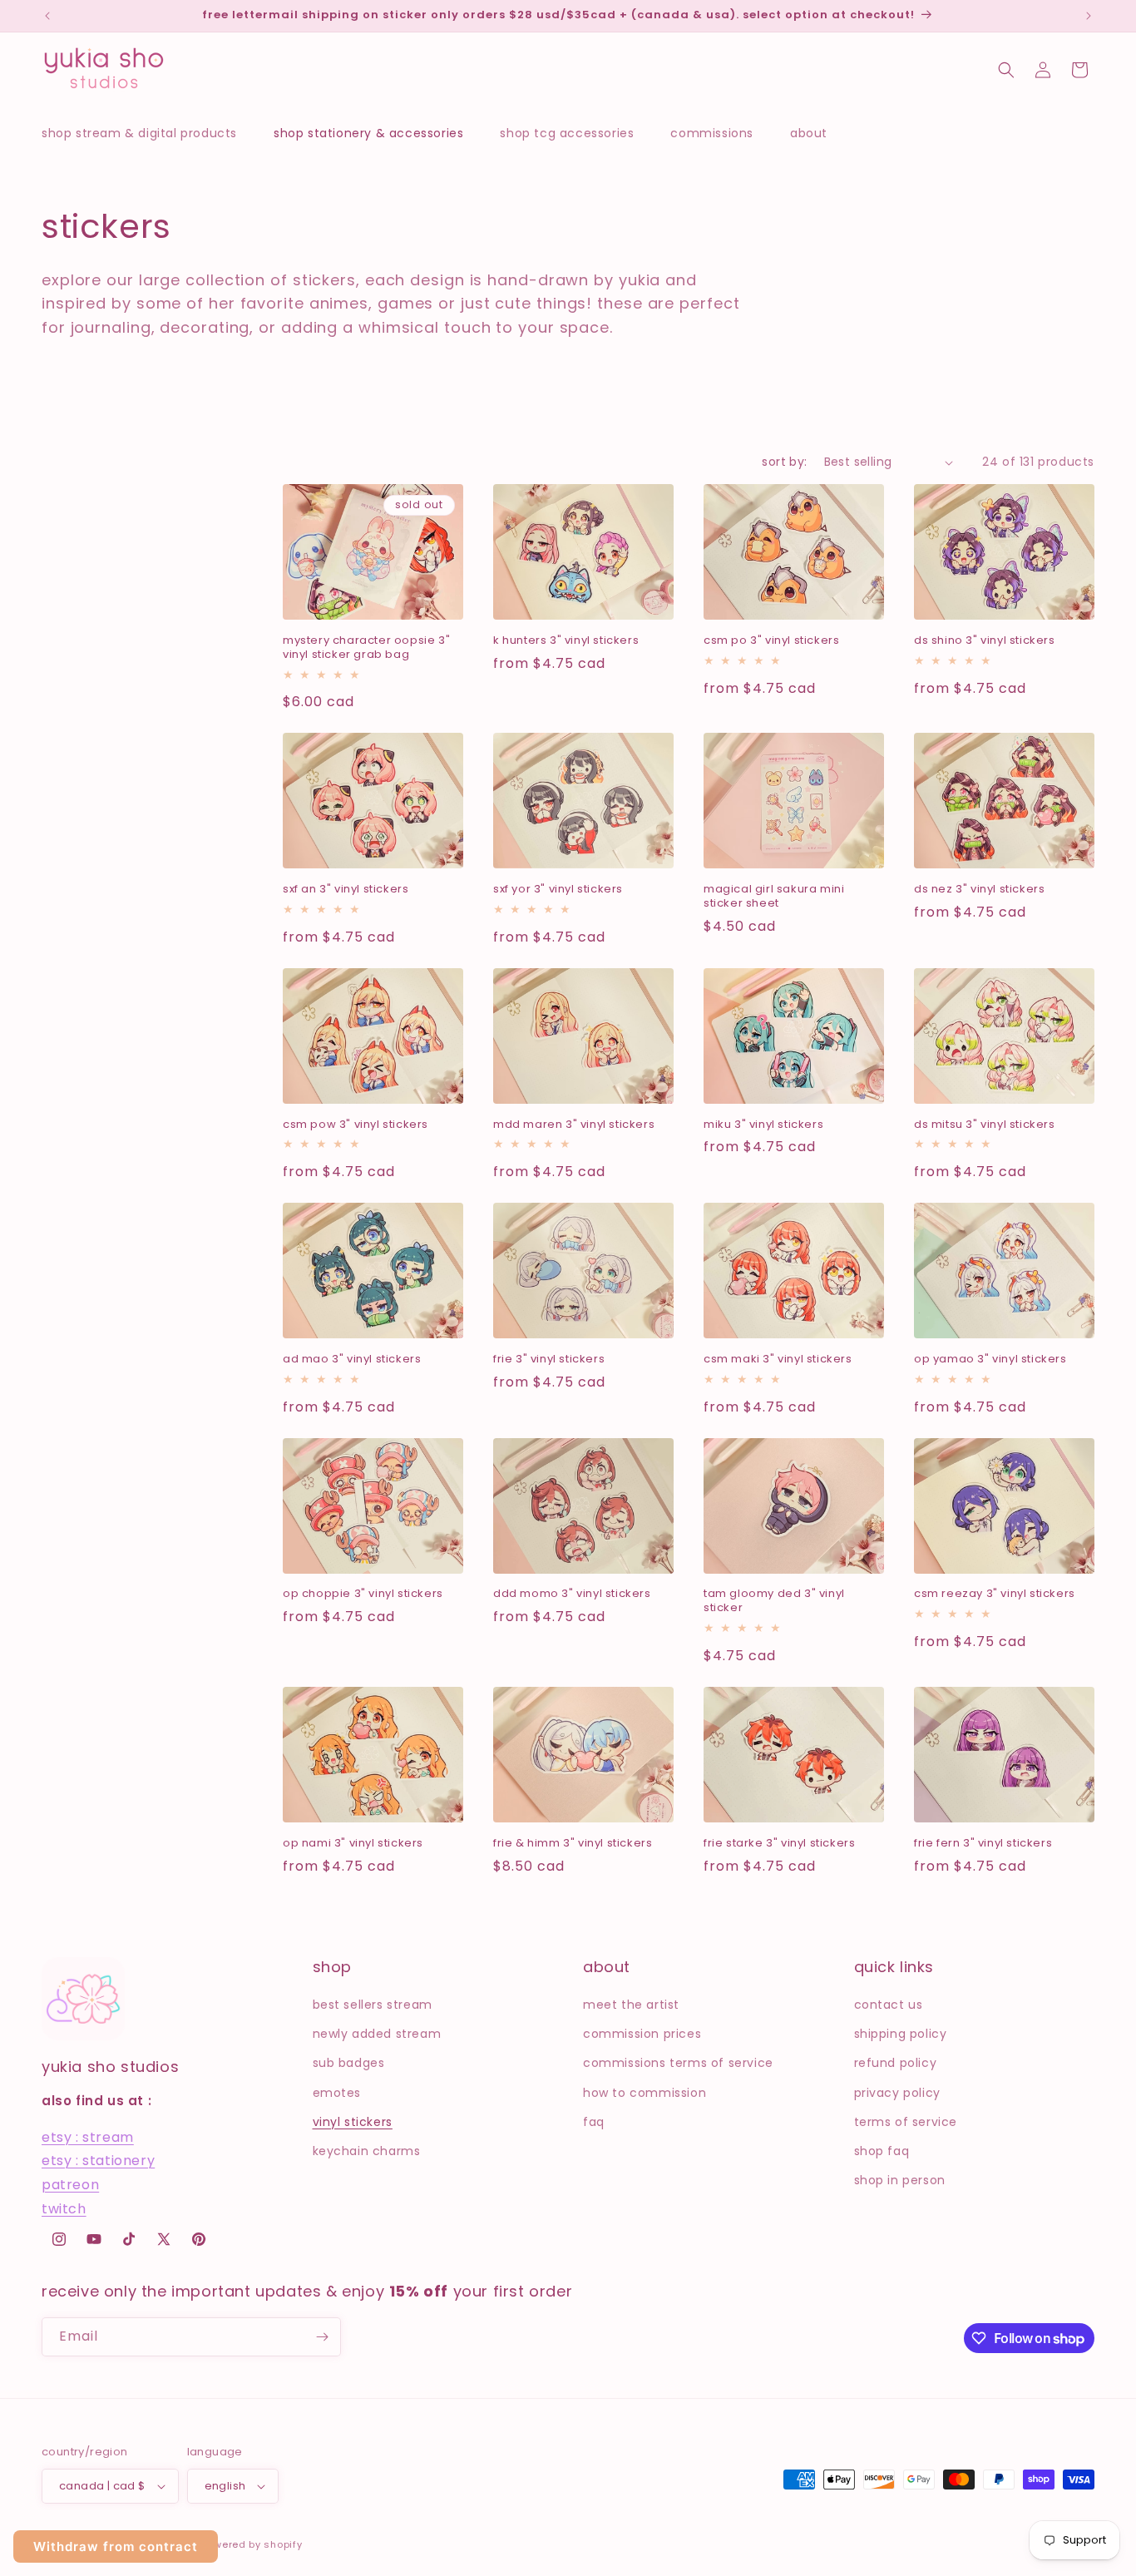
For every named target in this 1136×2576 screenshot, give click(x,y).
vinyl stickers (353, 2122)
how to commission (645, 2093)
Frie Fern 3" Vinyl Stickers (983, 1844)
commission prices (642, 2034)
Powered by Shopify (252, 2544)
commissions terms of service (678, 2063)
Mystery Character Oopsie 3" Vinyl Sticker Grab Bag (366, 648)
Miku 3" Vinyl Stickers (763, 1125)
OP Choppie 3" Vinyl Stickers (363, 1594)
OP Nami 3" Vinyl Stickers (353, 1844)
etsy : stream (88, 2137)
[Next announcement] (1089, 16)
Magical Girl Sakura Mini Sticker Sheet (774, 897)
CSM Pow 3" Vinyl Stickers (356, 1125)
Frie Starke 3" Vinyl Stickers (779, 1844)
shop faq (882, 2151)
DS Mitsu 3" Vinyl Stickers (985, 1125)
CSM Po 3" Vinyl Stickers (771, 641)
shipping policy (901, 2034)
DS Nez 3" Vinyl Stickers (979, 890)
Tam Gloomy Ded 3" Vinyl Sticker (774, 1601)
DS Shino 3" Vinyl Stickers (985, 641)
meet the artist (631, 2005)
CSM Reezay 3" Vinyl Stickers (995, 1594)
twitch (64, 2209)
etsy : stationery (98, 2161)
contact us (889, 2005)
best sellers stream (373, 2005)
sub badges (349, 2063)
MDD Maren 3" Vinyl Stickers (574, 1125)
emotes (337, 2093)
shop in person (900, 2180)
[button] (148, 133)
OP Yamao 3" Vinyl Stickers (990, 1360)
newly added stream (377, 2034)
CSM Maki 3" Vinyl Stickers (778, 1360)
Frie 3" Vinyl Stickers (549, 1360)
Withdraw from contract (116, 2546)
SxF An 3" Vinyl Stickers (346, 890)
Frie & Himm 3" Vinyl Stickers (573, 1844)
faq (594, 2122)
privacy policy (897, 2093)
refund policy (896, 2063)
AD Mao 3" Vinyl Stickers (352, 1360)
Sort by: (784, 462)
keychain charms (367, 2151)
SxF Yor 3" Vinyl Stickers (558, 890)
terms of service (906, 2122)
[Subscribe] (322, 2337)
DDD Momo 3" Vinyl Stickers (572, 1594)
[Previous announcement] (47, 16)
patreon (70, 2185)
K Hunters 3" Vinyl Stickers (566, 641)
